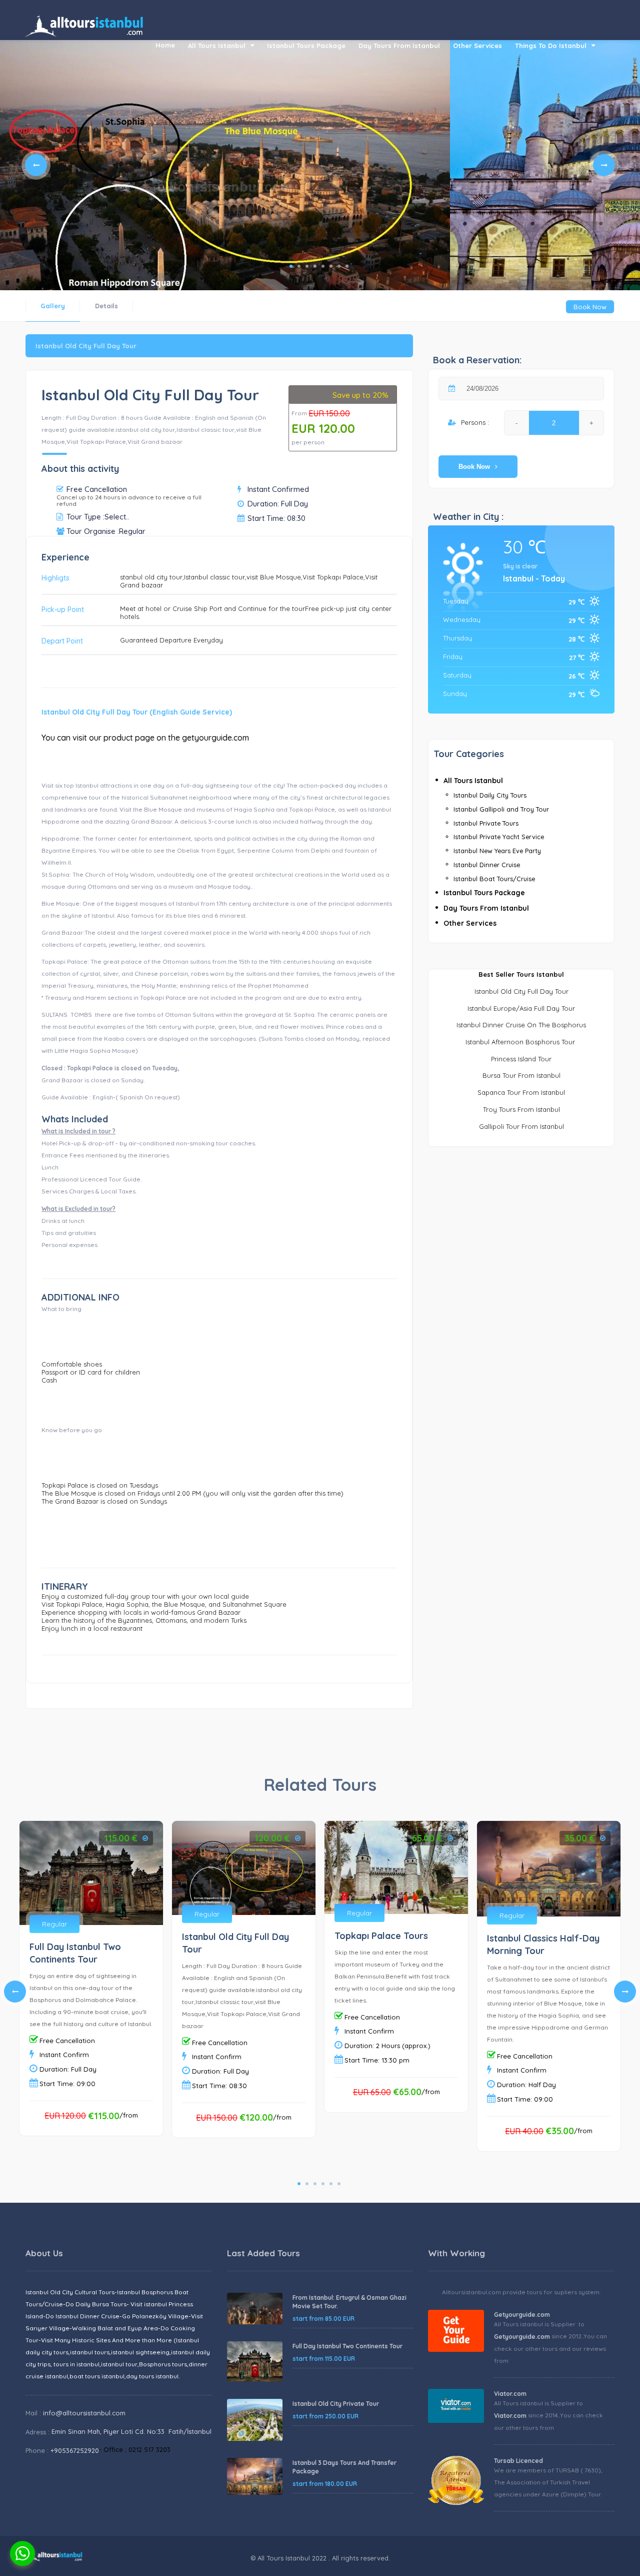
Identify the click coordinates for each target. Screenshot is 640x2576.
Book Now (590, 307)
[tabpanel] (225, 188)
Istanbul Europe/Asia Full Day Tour (521, 1008)
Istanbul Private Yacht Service (499, 837)
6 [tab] (331, 266)
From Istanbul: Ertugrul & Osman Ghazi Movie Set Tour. (349, 2302)
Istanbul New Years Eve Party (497, 851)
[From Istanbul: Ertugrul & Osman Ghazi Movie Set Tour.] (255, 2309)
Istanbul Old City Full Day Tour (521, 991)
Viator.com (510, 2394)
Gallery (53, 306)
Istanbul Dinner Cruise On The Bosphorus (521, 1025)
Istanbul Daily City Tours (490, 795)
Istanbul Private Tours (486, 823)
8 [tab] (347, 266)
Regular (54, 1924)
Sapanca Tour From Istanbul (521, 1092)
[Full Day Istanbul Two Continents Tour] (255, 2362)
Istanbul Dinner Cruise (487, 865)
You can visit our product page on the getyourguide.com (145, 738)
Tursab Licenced (518, 2461)
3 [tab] (307, 266)
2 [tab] (299, 266)
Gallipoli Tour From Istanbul (521, 1126)
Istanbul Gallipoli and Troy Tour (501, 809)
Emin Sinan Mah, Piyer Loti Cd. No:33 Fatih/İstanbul (131, 2431)
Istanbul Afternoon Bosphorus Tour (521, 1042)
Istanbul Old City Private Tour (336, 2404)
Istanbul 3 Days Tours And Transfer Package (344, 2467)
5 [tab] (323, 266)
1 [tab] (291, 266)
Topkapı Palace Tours (381, 1936)
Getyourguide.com (522, 2315)
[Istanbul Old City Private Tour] (255, 2420)
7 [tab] (339, 266)
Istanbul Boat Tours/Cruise (494, 879)
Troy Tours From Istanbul (521, 1109)
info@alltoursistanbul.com (84, 2413)
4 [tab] (315, 266)
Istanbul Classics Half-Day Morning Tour (543, 1945)
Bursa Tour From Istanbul (521, 1075)
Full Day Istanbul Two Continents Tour (347, 2346)
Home (165, 45)
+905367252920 (75, 2450)
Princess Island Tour (521, 1059)
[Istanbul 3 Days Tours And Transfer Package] (255, 2477)
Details (106, 306)
